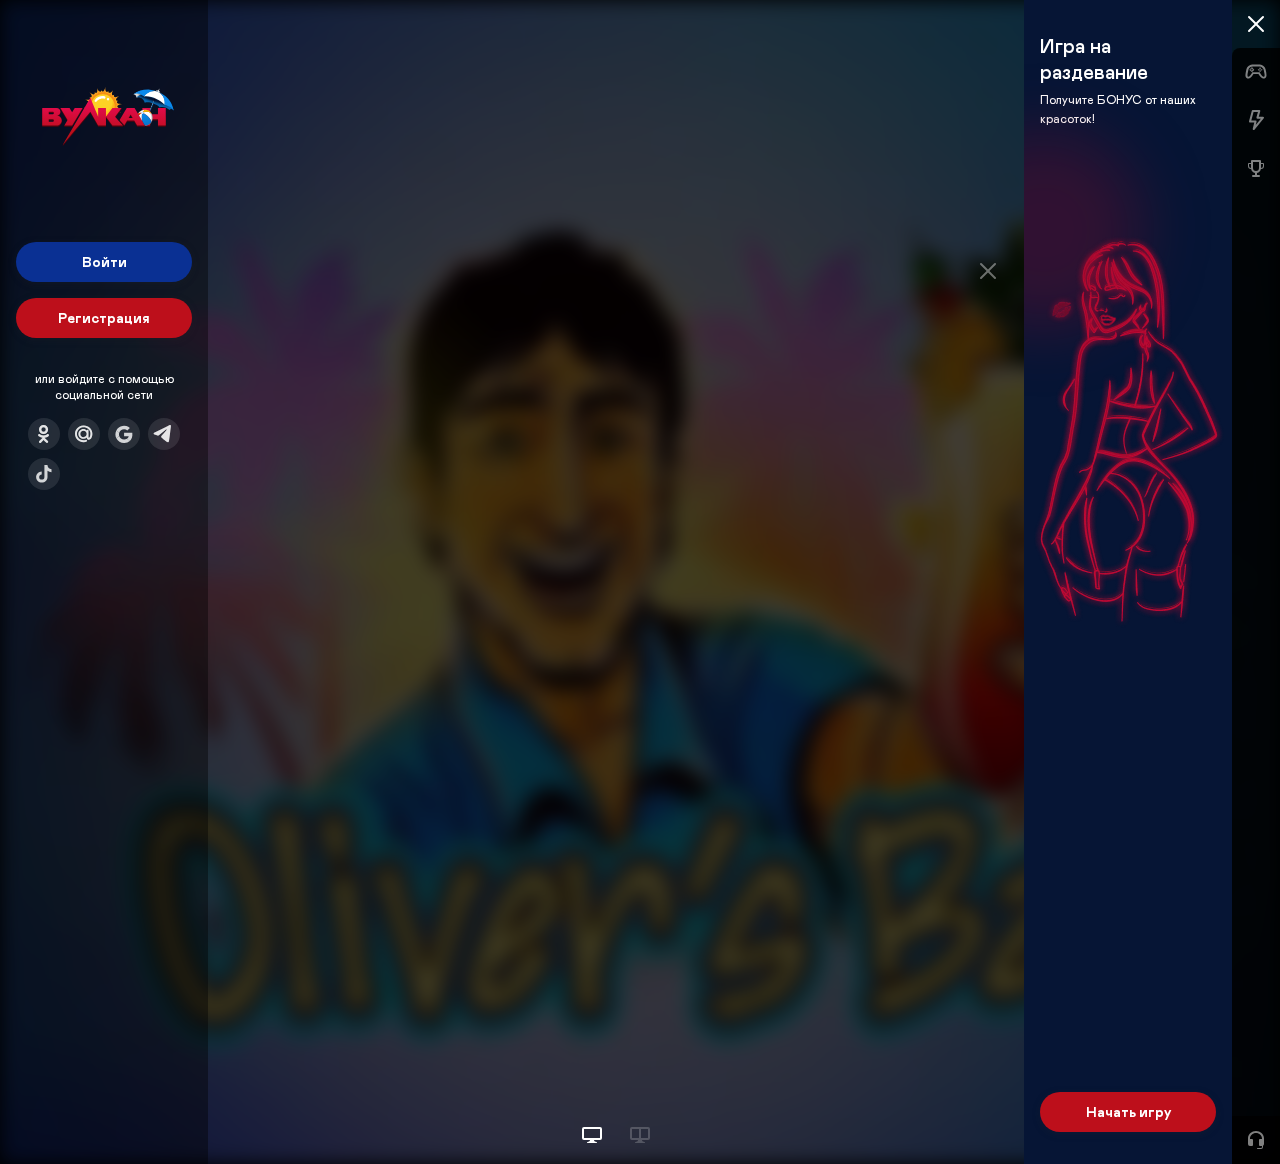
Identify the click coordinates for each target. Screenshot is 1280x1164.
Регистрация (104, 317)
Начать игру (1128, 1111)
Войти (104, 261)
